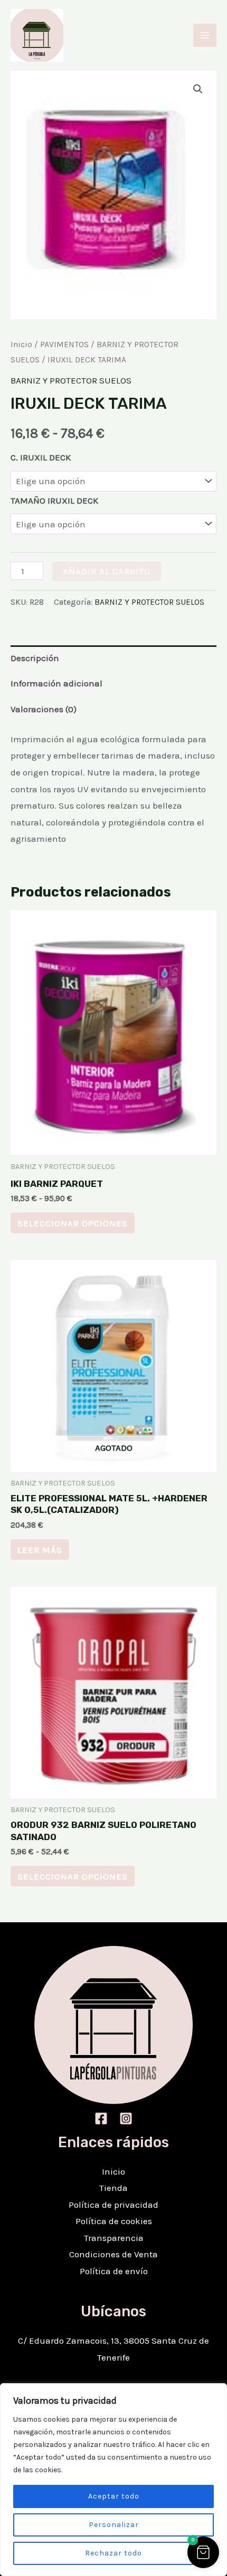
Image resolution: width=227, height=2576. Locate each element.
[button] (198, 89)
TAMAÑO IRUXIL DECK (54, 500)
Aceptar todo (114, 2496)
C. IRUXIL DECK (41, 457)
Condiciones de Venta (113, 2254)
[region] (113, 2480)
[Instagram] (126, 2118)
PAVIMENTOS (64, 345)
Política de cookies (114, 2221)
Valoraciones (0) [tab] (44, 709)
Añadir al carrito (107, 571)
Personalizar (114, 2525)
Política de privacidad (113, 2205)
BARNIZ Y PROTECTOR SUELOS (71, 380)
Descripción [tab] (35, 658)
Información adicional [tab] (56, 683)
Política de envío (114, 2271)
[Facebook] (101, 2118)
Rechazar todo (113, 2553)
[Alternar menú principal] (205, 35)
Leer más (40, 1550)
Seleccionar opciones (73, 1223)
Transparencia (114, 2238)
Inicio (21, 345)
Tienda (113, 2188)
